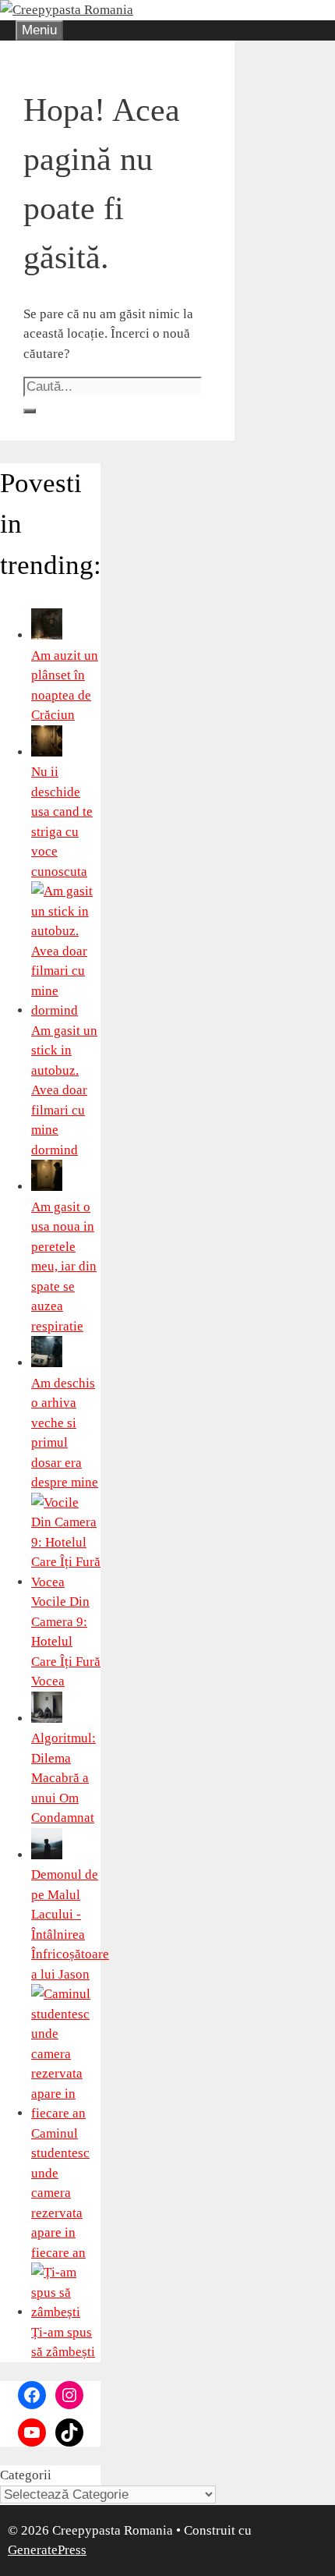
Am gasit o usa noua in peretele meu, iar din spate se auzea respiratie (64, 1267)
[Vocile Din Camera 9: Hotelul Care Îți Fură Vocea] (66, 1582)
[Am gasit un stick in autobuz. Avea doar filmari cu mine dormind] (66, 1010)
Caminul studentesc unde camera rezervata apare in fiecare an (60, 2193)
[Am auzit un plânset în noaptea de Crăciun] (47, 635)
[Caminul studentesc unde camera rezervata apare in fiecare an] (66, 2113)
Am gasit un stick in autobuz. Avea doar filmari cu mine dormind (64, 1090)
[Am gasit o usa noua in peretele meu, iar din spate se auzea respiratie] (47, 1187)
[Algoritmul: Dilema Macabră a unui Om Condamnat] (47, 1719)
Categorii (26, 2475)
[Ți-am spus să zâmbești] (66, 2312)
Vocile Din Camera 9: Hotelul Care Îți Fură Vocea (66, 1641)
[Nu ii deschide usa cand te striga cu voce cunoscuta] (47, 752)
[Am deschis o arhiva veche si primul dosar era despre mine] (47, 1363)
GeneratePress (47, 2550)
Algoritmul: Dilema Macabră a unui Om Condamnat (63, 1778)
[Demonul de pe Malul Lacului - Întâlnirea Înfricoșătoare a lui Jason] (47, 1855)
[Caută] (30, 411)
